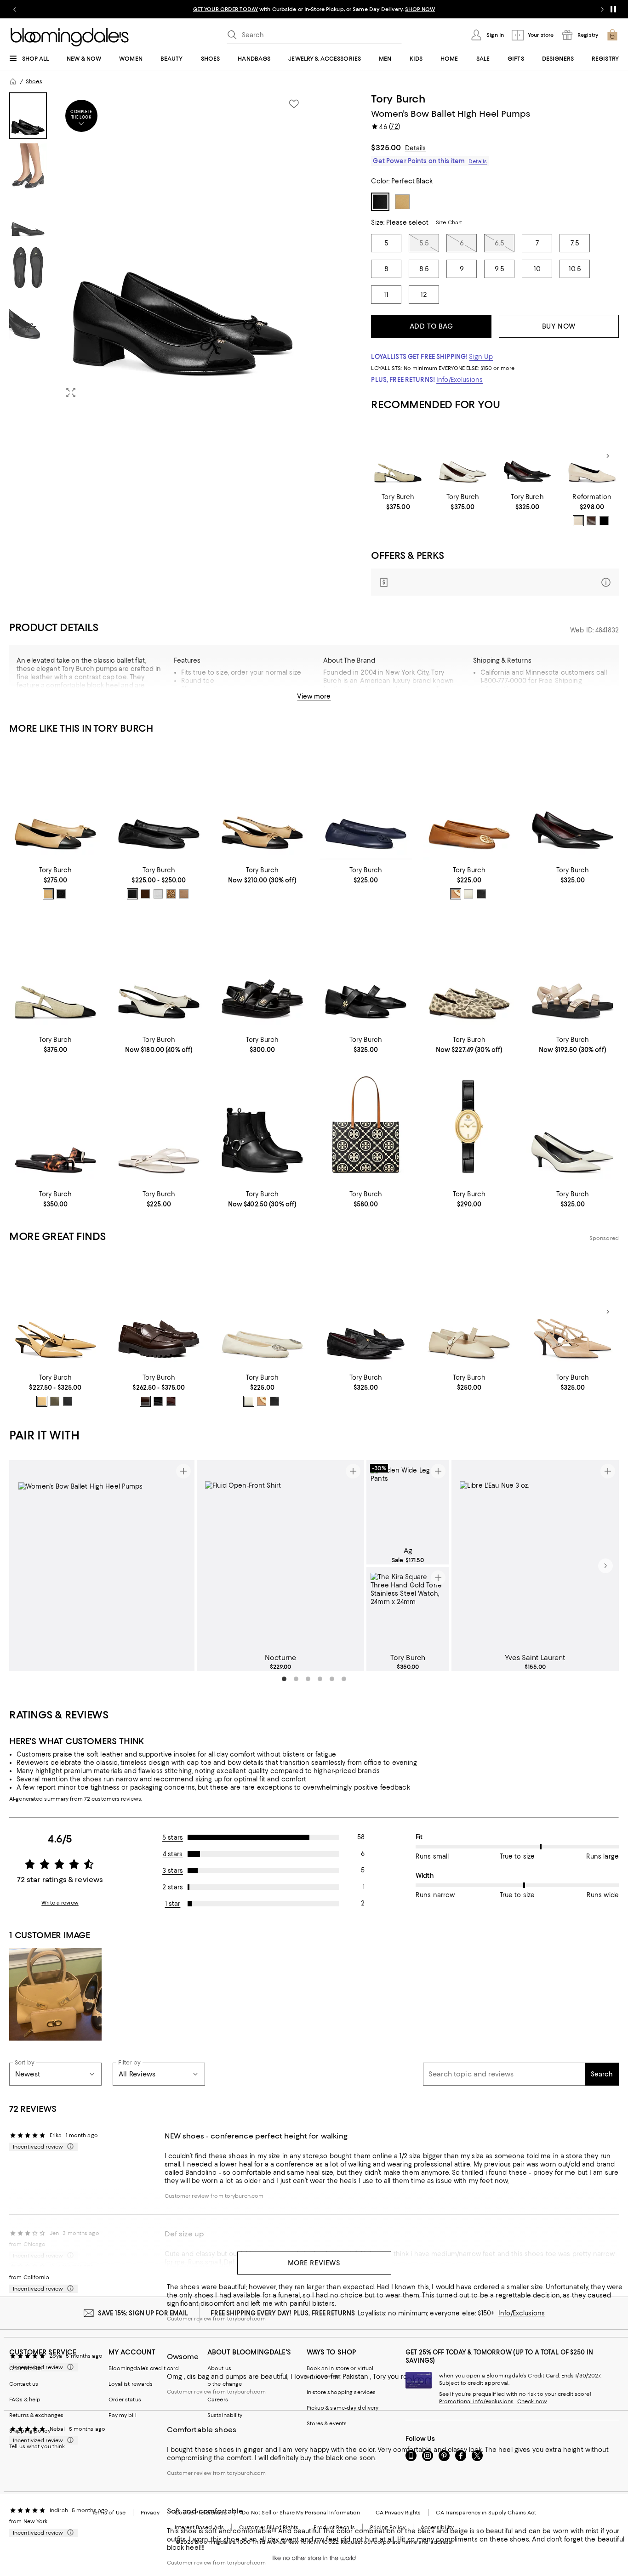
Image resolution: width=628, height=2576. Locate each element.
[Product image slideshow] (183, 249)
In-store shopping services (341, 2392)
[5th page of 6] (332, 1679)
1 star (173, 1904)
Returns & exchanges (36, 2415)
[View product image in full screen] (71, 392)
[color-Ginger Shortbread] (48, 894)
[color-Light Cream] (468, 894)
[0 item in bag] (612, 35)
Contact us (24, 2384)
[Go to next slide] (602, 9)
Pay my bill (123, 2415)
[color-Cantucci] (42, 1401)
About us (219, 2368)
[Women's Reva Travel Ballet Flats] (366, 803)
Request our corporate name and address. (397, 2542)
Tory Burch (398, 99)
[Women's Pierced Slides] (55, 1126)
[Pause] (613, 9)
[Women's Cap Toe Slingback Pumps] (398, 456)
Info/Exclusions (460, 380)
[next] (605, 1566)
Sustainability (225, 2415)
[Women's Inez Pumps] (592, 456)
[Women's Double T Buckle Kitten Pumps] (573, 1126)
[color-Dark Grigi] (55, 1401)
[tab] (28, 116)
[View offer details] (495, 582)
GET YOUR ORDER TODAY (226, 9)
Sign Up (481, 357)
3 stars (173, 1871)
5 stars (173, 1837)
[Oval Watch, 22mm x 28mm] (469, 1126)
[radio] (578, 521)
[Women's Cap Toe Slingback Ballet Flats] (262, 803)
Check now (532, 2401)
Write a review (60, 1903)
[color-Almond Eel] (578, 521)
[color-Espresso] (591, 521)
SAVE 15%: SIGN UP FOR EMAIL (143, 2313)
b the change (225, 2384)
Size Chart (449, 222)
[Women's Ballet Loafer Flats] (469, 972)
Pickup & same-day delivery (343, 2408)
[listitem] (314, 9)
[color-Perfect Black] (61, 894)
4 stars (173, 1854)
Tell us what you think (37, 2446)
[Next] (608, 456)
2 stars (173, 1887)
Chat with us (26, 2368)
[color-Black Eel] (604, 521)
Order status (125, 2400)
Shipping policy (30, 2431)
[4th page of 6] (320, 1679)
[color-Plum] (171, 1401)
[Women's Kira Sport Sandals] (262, 972)
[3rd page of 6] (308, 1679)
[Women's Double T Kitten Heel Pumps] (528, 456)
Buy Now (559, 326)
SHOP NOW (420, 9)
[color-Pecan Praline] (456, 894)
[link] (398, 502)
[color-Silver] (158, 894)
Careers (218, 2400)
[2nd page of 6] (296, 1679)
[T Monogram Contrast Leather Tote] (366, 1126)
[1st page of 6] (284, 1679)
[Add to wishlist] (294, 104)
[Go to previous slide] (15, 9)
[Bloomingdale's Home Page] (70, 37)
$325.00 (386, 148)
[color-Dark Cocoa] (145, 894)
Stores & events (327, 2423)
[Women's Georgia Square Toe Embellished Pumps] (463, 456)
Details (416, 148)
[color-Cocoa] (145, 1401)
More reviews (314, 2263)
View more (314, 696)
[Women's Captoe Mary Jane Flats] (366, 972)
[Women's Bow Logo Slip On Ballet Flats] (55, 803)
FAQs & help (25, 2400)
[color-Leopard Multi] (171, 894)
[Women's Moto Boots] (262, 1126)
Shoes (34, 81)
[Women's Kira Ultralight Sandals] (573, 972)
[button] (159, 249)
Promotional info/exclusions (476, 2401)
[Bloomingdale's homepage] (13, 81)
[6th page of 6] (344, 1679)
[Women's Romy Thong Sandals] (159, 1126)
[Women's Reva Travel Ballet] (159, 803)
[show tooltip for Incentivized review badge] (69, 2147)
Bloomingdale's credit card (144, 2368)
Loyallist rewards (131, 2384)
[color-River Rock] (184, 894)
